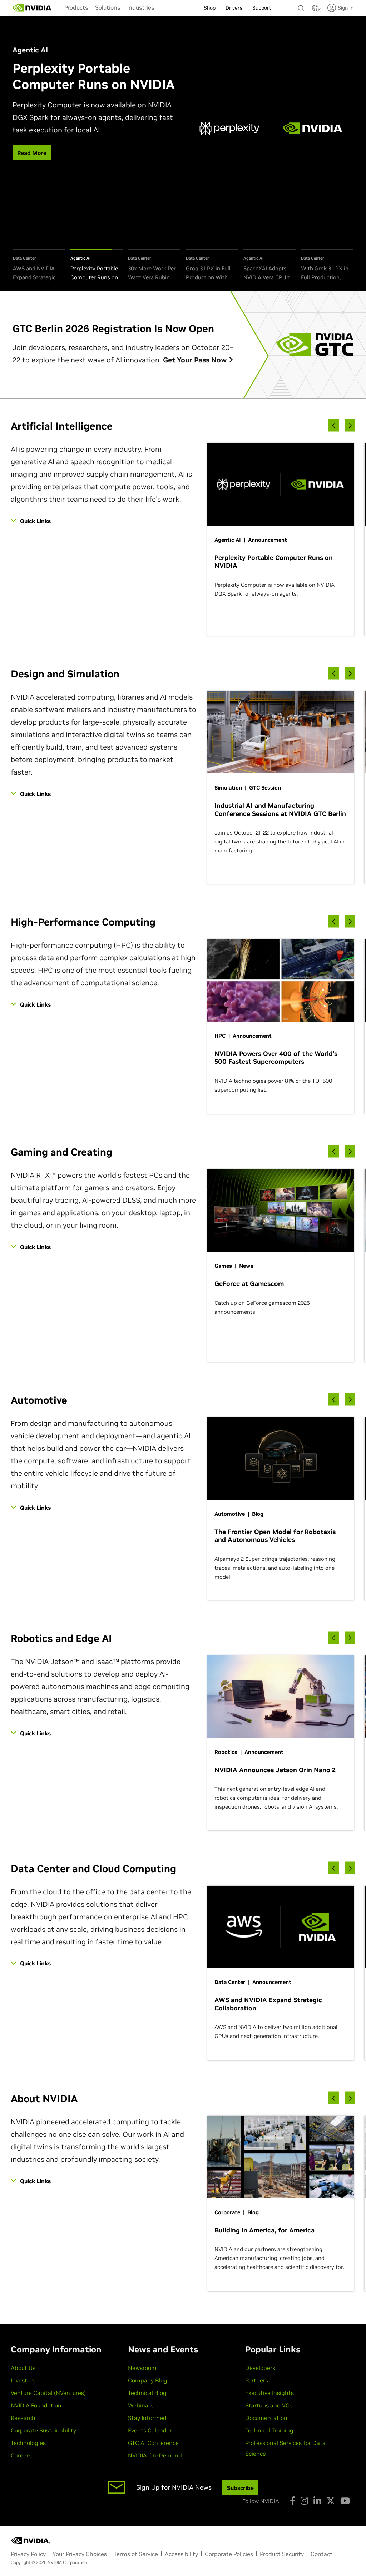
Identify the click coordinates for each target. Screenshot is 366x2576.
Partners (257, 2380)
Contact (322, 2554)
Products (76, 7)
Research (23, 2418)
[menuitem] (76, 7)
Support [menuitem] (262, 8)
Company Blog (148, 2380)
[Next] (350, 425)
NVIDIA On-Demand (155, 2455)
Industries (141, 7)
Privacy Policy (28, 2554)
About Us (23, 2368)
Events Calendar (150, 2430)
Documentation (266, 2418)
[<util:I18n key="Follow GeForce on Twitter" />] (331, 2501)
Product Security (282, 2554)
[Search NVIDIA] (301, 6)
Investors (23, 2380)
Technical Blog (147, 2393)
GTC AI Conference (153, 2443)
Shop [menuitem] (210, 8)
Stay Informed (147, 2418)
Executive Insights (269, 2393)
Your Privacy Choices (80, 2554)
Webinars (141, 2405)
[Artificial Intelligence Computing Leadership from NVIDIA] (32, 8)
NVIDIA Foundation (36, 2405)
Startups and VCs (269, 2405)
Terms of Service (136, 2554)
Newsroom (142, 2368)
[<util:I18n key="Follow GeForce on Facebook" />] (293, 2501)
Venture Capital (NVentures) (48, 2393)
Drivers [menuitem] (234, 8)
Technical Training (269, 2430)
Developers (260, 2368)
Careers (21, 2455)
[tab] (39, 265)
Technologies (28, 2443)
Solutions (108, 7)
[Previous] (334, 425)
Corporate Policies (229, 2554)
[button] (315, 10)
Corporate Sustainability (43, 2430)
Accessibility (181, 2554)
